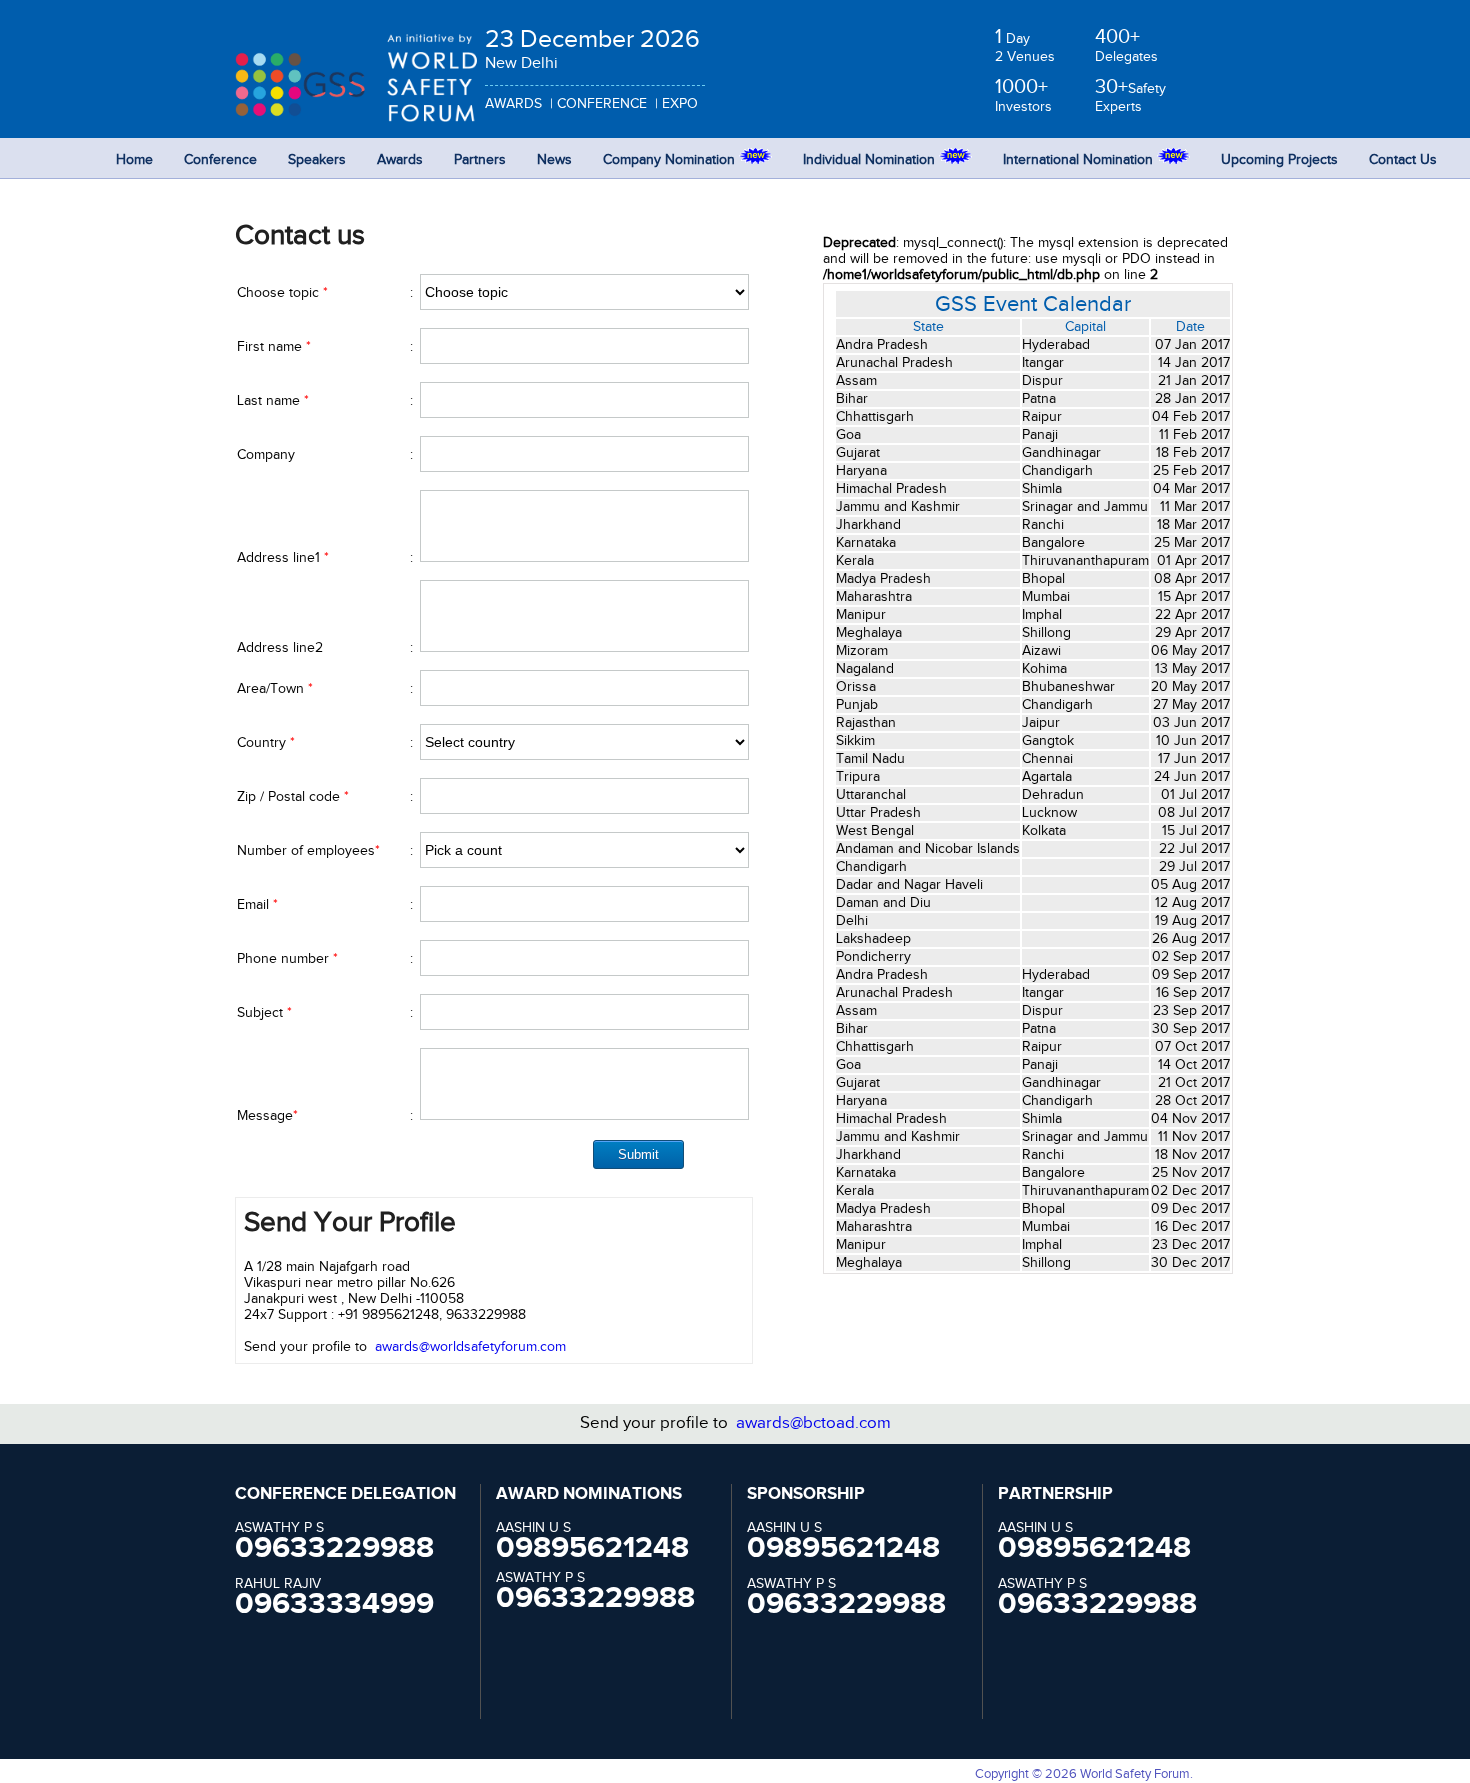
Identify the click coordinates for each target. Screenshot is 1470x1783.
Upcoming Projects (1279, 160)
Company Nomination (671, 160)
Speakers (317, 160)
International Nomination (1080, 160)
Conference (220, 160)
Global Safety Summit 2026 (323, 76)
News (554, 160)
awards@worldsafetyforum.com (470, 1347)
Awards (400, 160)
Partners (480, 160)
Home (134, 160)
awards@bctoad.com (813, 1423)
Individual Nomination (871, 160)
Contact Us (1403, 160)
